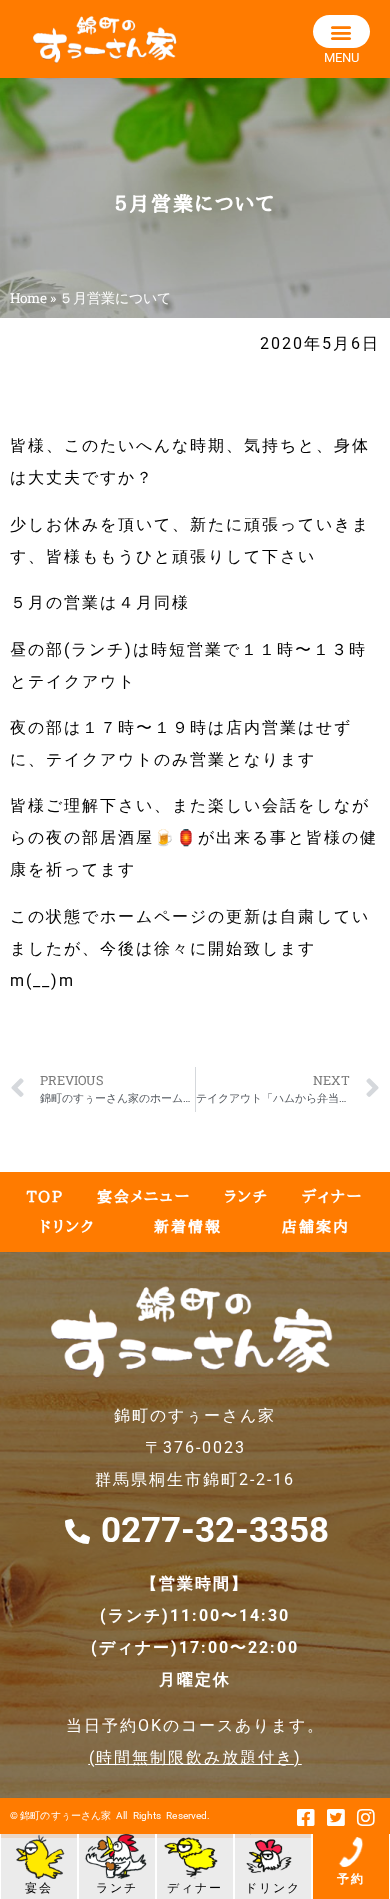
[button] (341, 31)
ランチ (246, 1196)
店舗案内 (316, 1226)
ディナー (332, 1196)
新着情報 (188, 1226)
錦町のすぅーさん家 (65, 1815)
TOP (45, 1196)
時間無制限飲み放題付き (195, 1757)
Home (28, 298)
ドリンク (67, 1226)
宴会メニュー (144, 1196)
